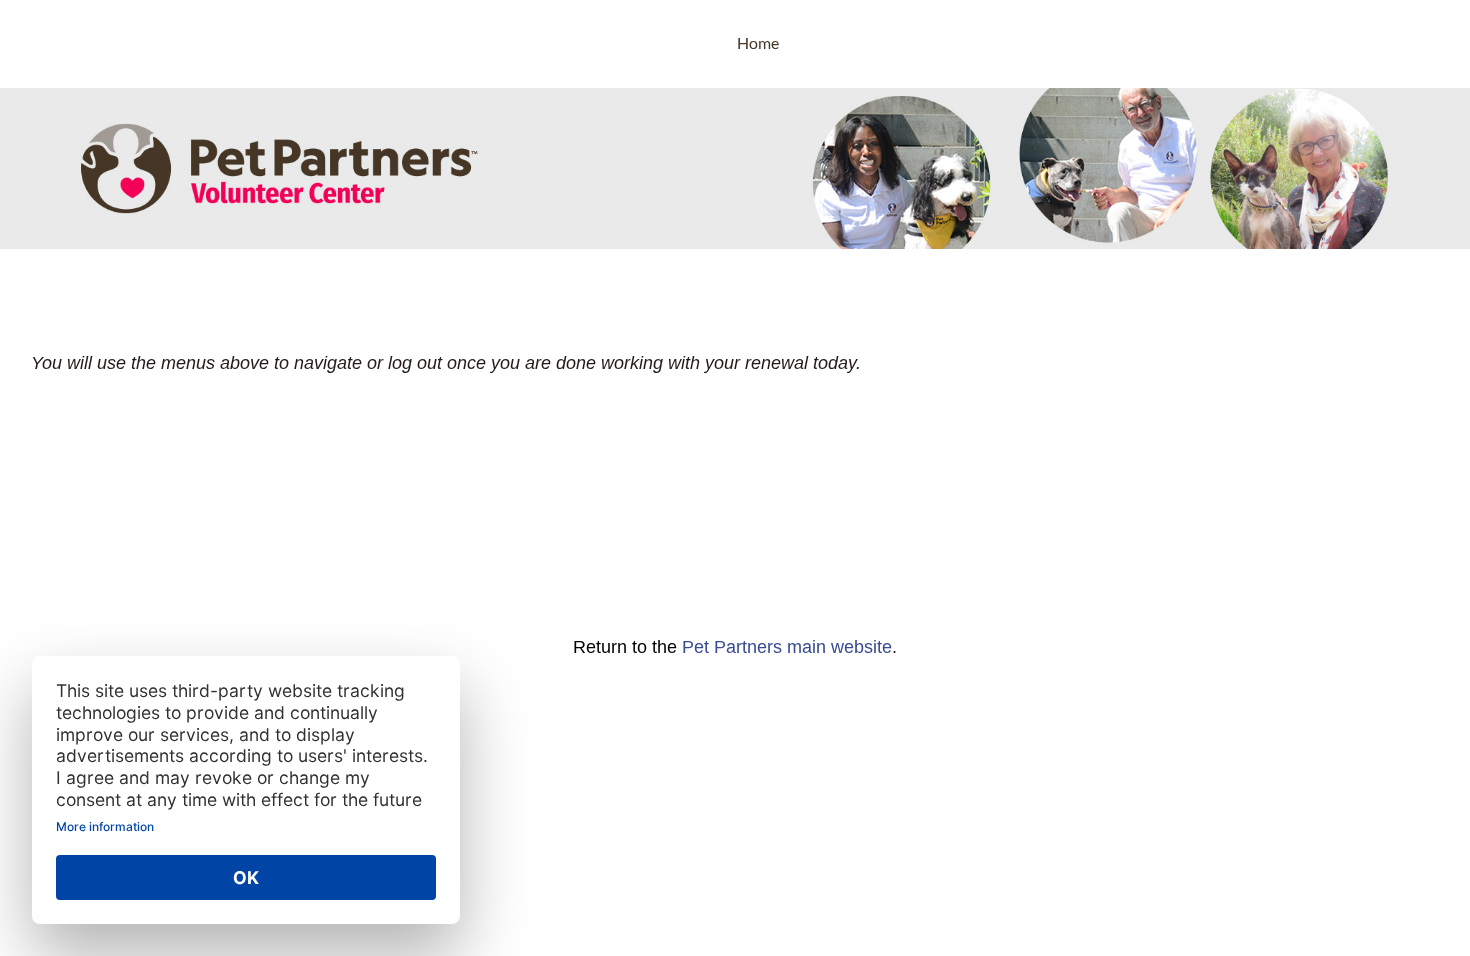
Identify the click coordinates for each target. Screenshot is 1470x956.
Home (758, 42)
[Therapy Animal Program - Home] (104, 44)
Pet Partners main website (787, 647)
